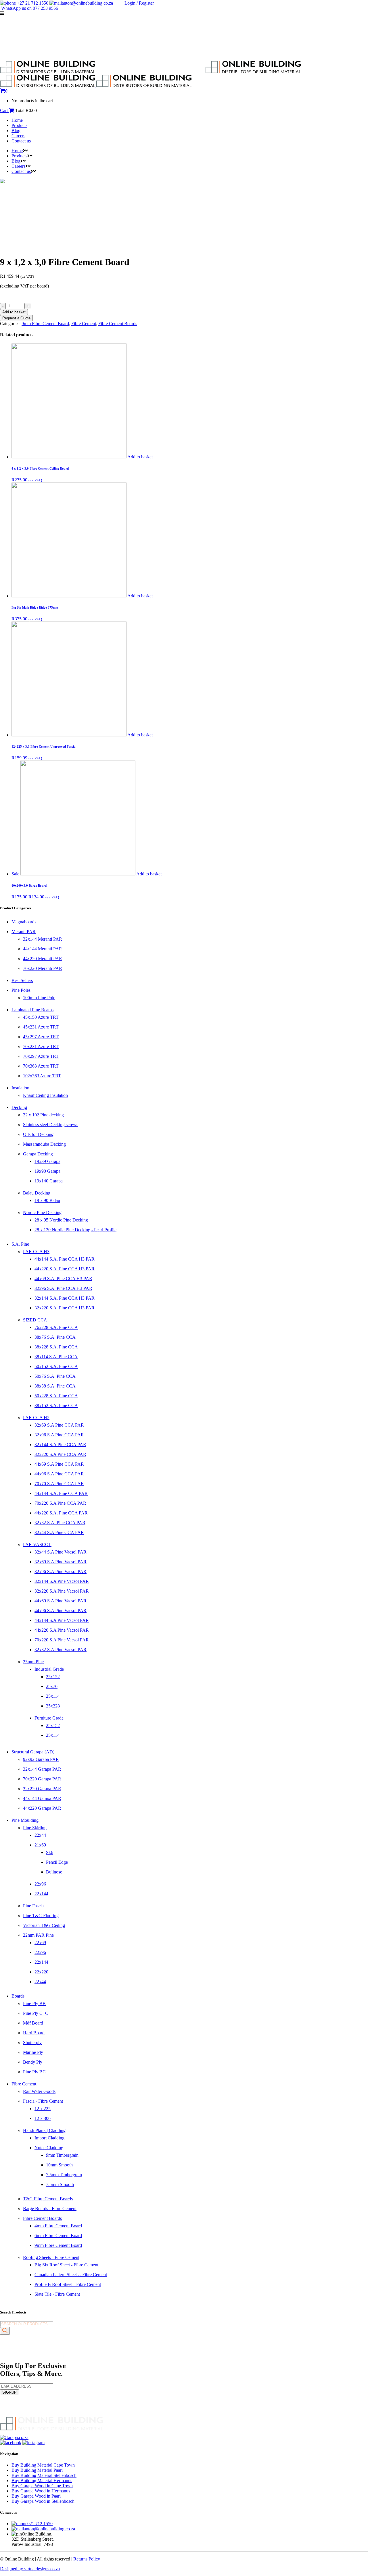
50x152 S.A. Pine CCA (56, 1366)
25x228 (53, 1706)
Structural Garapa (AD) (33, 1752)
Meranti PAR (24, 932)
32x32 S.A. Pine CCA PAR (60, 1523)
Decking (19, 1107)
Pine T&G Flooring (41, 1916)
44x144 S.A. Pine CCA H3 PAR (65, 1259)
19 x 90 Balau (47, 1200)
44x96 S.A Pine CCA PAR (59, 1474)
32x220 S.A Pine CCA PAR (60, 1454)
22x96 (40, 1884)
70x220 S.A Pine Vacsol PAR (62, 1640)
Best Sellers (22, 980)
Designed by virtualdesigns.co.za (30, 2569)
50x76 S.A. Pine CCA (55, 1376)
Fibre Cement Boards (118, 324)
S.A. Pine (20, 1244)
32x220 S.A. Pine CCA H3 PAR (65, 1308)
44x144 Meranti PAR (43, 949)
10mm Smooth (59, 2165)
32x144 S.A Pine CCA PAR (60, 1445)
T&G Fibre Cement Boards (48, 2199)
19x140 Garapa (49, 1181)
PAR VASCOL (37, 1544)
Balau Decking (37, 1193)
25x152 (53, 1677)
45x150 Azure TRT (41, 1017)
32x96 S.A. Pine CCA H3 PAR (63, 1288)
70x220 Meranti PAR (43, 968)
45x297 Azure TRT (41, 1037)
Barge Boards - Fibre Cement (50, 2209)
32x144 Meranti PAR (43, 939)
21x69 (40, 1845)
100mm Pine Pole (39, 998)
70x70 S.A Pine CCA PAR (59, 1484)
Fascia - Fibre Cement (43, 2101)
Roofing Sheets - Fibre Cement (51, 2257)
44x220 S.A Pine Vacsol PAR (62, 1630)
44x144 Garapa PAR (42, 1798)
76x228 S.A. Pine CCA (56, 1327)
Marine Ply (33, 2052)
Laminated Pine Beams (32, 1010)
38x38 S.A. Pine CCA (55, 1386)
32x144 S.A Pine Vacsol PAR (62, 1581)
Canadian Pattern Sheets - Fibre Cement (71, 2275)
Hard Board (34, 2033)
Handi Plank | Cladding (44, 2130)
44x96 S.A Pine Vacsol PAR (61, 1611)
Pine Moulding (25, 1820)
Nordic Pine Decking (42, 1212)
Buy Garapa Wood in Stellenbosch (43, 2501)
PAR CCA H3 (36, 1252)
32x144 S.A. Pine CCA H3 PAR (65, 1298)
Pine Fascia (33, 1906)
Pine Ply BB (34, 2003)
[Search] (5, 2331)
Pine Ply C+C (36, 2013)
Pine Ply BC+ (36, 2072)
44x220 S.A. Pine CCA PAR (61, 1513)
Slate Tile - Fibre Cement (57, 2294)
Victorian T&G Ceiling (44, 1925)
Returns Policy (87, 2559)
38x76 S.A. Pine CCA (55, 1337)
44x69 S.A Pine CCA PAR (59, 1464)
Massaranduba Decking (44, 1144)
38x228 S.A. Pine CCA (56, 1347)
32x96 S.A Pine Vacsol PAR (61, 1571)
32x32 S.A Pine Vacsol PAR (61, 1650)
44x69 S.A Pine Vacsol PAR (61, 1601)
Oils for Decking (38, 1134)
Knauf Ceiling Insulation (45, 1095)
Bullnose (54, 1872)
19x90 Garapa (47, 1171)
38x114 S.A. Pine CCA (56, 1357)
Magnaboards (24, 922)
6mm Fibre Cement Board (58, 2236)
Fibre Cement (84, 324)
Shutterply (32, 2043)
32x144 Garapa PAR (42, 1769)
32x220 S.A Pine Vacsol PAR (62, 1591)
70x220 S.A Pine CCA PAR (60, 1503)
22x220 (41, 1972)
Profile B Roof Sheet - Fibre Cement (68, 2284)
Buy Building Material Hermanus (42, 2481)
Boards (18, 1996)
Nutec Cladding (49, 2148)
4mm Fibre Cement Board (58, 2226)
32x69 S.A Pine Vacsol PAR (61, 1562)
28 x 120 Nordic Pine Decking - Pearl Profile (75, 1230)
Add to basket (14, 312)
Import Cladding (49, 2138)
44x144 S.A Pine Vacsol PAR (62, 1620)
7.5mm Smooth (60, 2184)
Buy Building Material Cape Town (43, 2465)
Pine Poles (21, 990)
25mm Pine (33, 1662)
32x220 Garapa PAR (42, 1789)
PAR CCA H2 (36, 1418)
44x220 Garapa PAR (42, 1808)
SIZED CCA (35, 1320)
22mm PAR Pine (38, 1935)
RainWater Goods (39, 2091)
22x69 (40, 1943)
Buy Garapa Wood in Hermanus (41, 2491)
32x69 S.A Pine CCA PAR (59, 1425)
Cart (4, 110)
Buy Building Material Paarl (37, 2470)
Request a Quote (16, 318)
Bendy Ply (33, 2062)
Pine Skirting (35, 1828)
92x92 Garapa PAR (41, 1759)
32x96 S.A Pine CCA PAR (59, 1435)
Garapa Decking (38, 1154)
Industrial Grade (49, 1669)
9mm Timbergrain (62, 2155)
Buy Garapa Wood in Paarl (36, 2496)
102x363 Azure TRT (42, 1076)
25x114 (53, 1696)
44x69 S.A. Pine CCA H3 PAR (63, 1279)
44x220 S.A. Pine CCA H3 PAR (65, 1269)
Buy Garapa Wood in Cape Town (42, 2486)
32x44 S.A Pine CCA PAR (59, 1532)
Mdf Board (33, 2023)
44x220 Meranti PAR (43, 959)
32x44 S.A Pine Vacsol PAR (61, 1552)
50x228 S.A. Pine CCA (56, 1396)
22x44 (40, 1835)
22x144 (41, 1894)
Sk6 (50, 1852)
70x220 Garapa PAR (42, 1779)
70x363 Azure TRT (41, 1066)
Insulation (20, 1088)
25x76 (52, 1686)
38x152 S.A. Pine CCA (56, 1405)
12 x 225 (43, 2109)
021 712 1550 (40, 2524)
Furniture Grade (49, 1718)
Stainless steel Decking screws (51, 1125)
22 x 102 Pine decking (43, 1115)
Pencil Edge (57, 1862)
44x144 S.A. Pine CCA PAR (61, 1493)
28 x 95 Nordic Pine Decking (61, 1220)
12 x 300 (43, 2118)
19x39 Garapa (47, 1161)
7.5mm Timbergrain (64, 2175)
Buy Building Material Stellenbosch (44, 2475)
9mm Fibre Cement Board (45, 324)
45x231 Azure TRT (41, 1027)
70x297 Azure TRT (41, 1056)
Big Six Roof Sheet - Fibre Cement (66, 2265)
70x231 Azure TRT (41, 1046)
